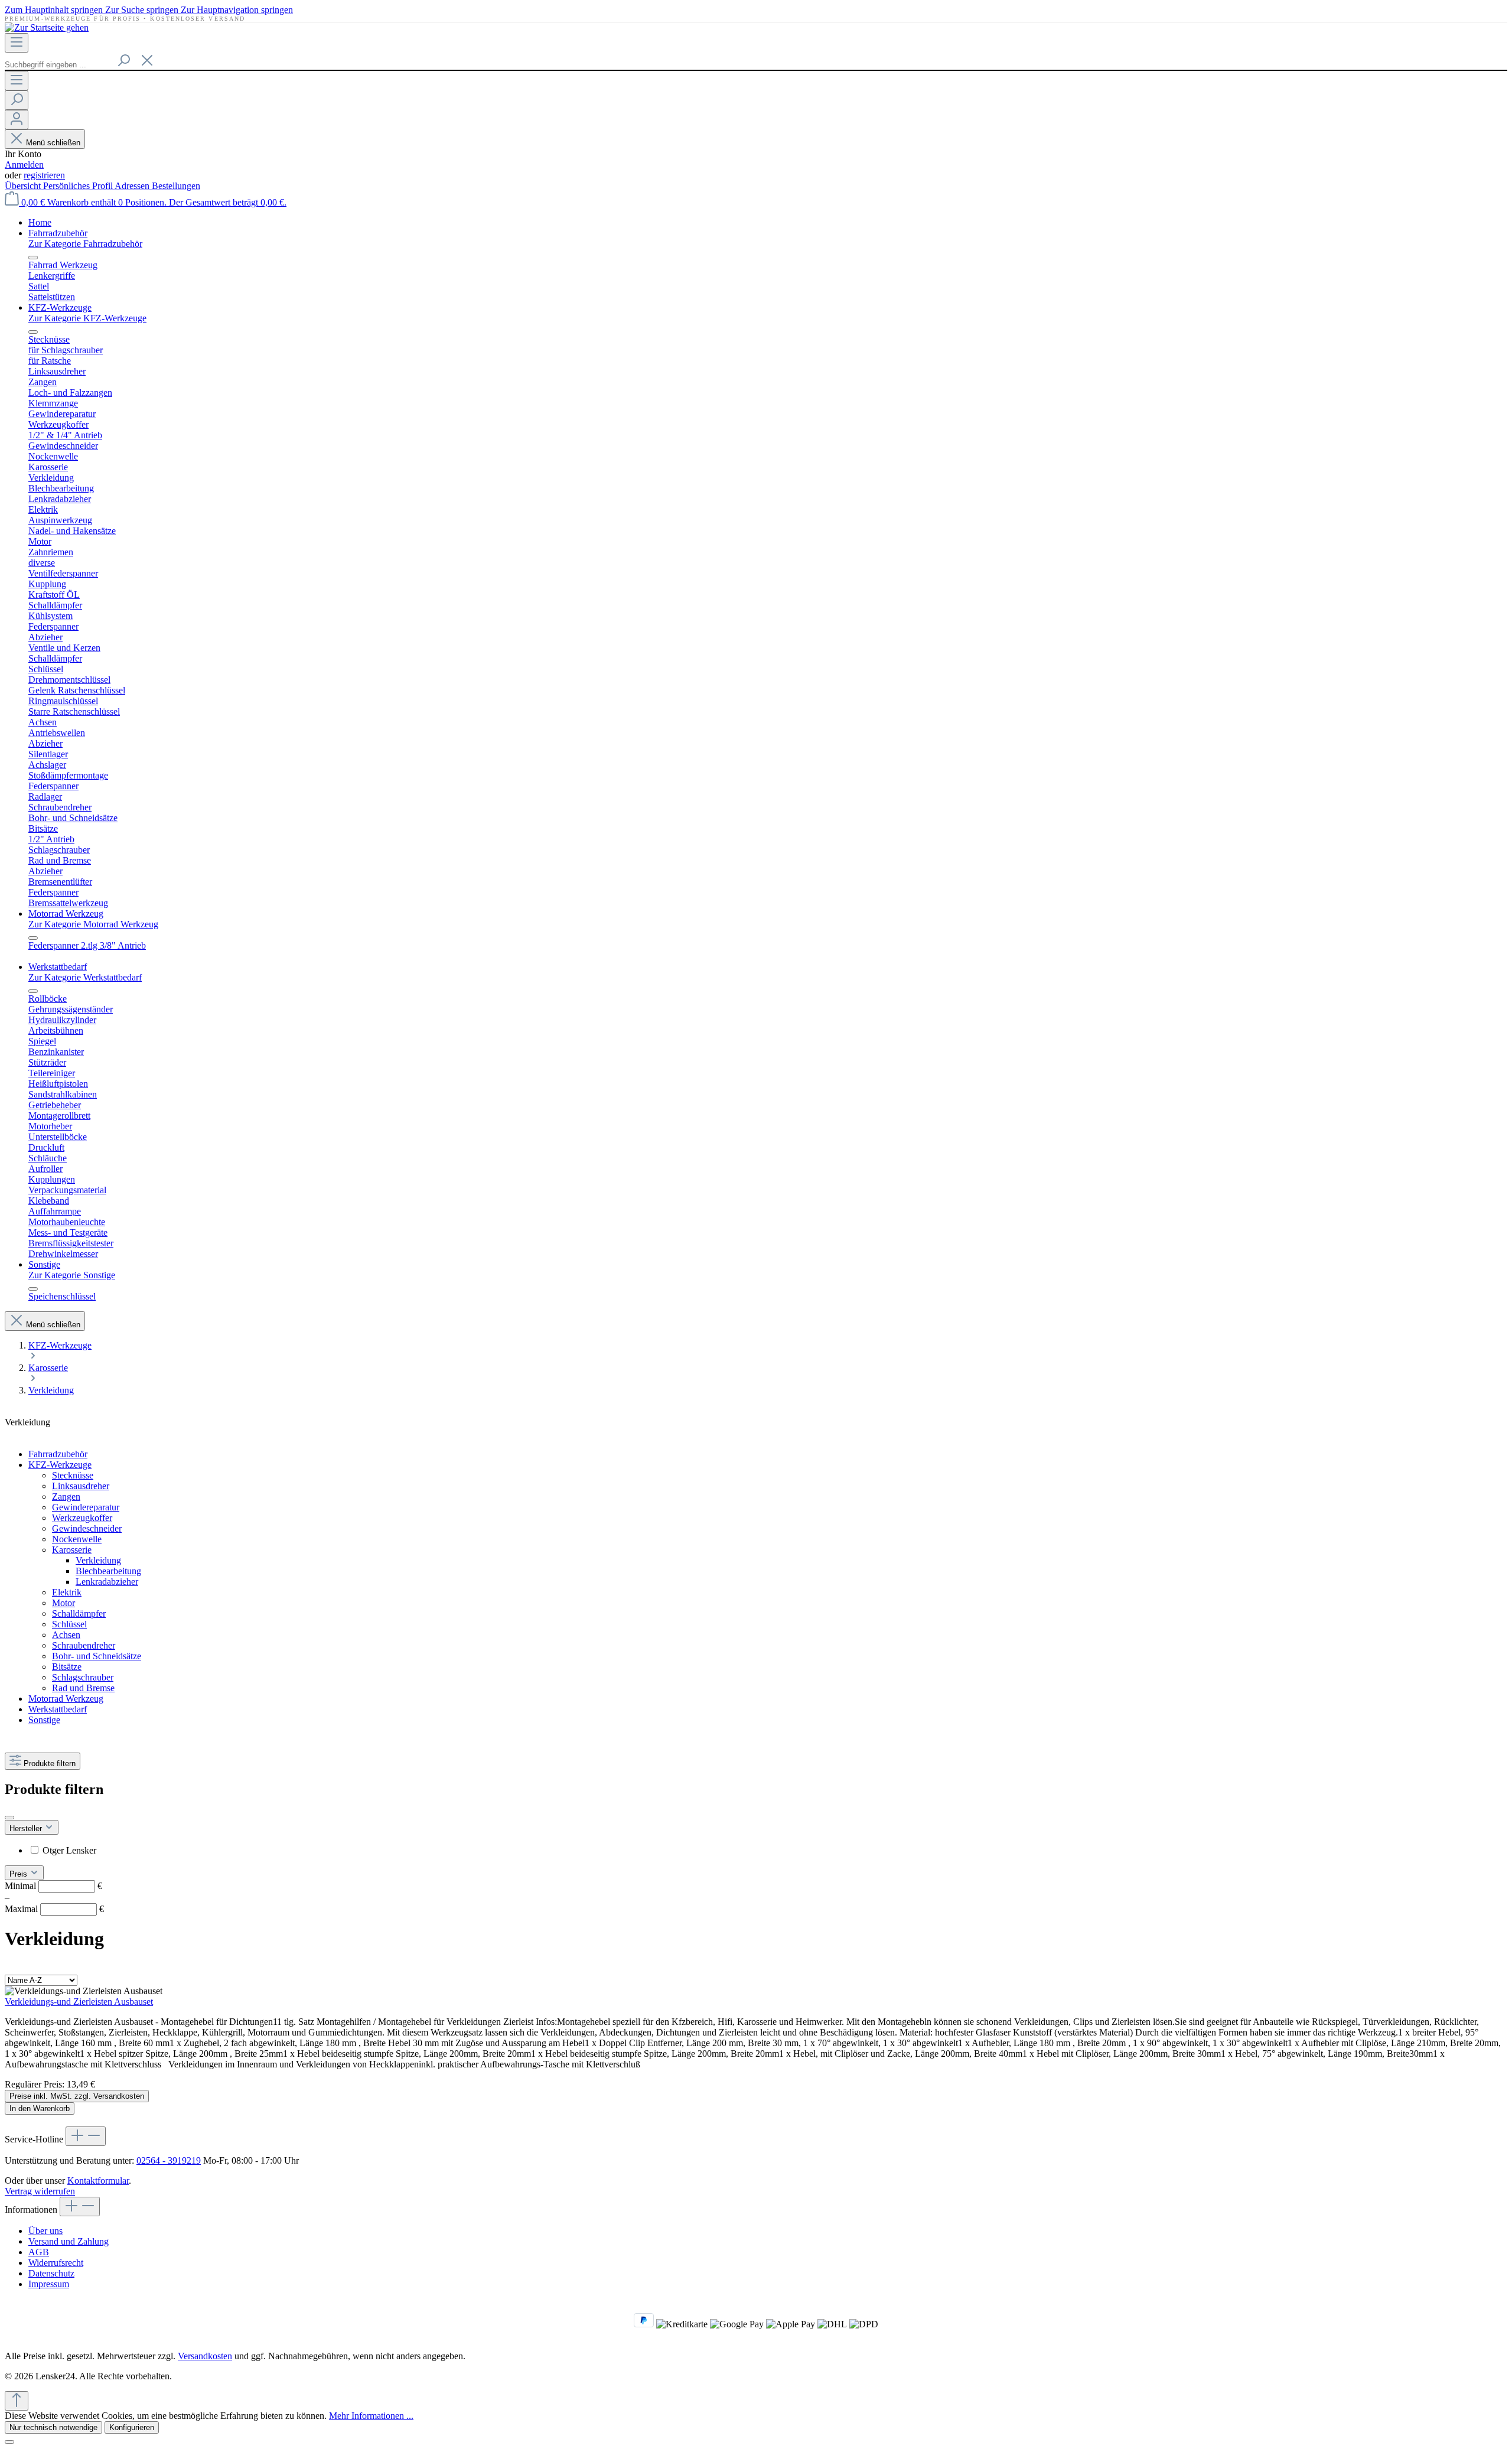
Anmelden (24, 165)
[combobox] (58, 65)
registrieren (44, 175)
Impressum (49, 2284)
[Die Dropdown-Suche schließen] (147, 61)
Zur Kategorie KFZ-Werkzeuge (87, 318)
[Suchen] (123, 61)
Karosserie (72, 1550)
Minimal (53, 1886)
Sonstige (44, 1720)
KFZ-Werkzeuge (60, 1465)
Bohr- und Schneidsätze (97, 1656)
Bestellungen (176, 186)
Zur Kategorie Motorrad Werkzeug (93, 924)
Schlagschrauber (83, 1677)
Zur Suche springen (143, 10)
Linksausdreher (81, 1486)
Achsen (66, 1635)
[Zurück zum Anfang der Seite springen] (17, 2401)
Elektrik (67, 1592)
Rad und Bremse (83, 1688)
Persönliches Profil (79, 186)
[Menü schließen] (33, 258)
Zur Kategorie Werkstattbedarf (85, 977)
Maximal (54, 1909)
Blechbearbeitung (108, 1571)
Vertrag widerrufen (40, 2191)
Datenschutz (51, 2273)
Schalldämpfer (79, 1613)
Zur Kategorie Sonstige (72, 1275)
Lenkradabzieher (107, 1582)
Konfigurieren (132, 2427)
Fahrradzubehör (58, 1454)
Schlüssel (69, 1624)
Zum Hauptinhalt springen (55, 10)
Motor (63, 1603)
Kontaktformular (98, 2181)
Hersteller (27, 1828)
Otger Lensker (69, 1850)
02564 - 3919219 (169, 2160)
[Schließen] (9, 2442)
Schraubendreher (84, 1645)
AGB (39, 2252)
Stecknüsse (73, 1475)
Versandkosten (205, 2356)
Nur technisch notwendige (53, 2427)
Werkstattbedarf (58, 1709)
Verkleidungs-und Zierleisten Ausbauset (79, 2002)
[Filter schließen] (9, 1818)
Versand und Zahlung (69, 2241)
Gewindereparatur (86, 1507)
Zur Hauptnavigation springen (237, 10)
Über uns (45, 2231)
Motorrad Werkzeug (66, 1699)
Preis (19, 1874)
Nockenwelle (77, 1539)
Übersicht (24, 186)
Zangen (66, 1497)
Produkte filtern (50, 1764)
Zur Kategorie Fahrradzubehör (85, 244)
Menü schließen (53, 143)
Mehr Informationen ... (371, 2416)
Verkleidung (98, 1560)
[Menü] (17, 43)
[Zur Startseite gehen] (47, 27)
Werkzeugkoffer (82, 1518)
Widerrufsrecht (56, 2263)
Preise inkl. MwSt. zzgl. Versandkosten (77, 2096)
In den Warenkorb (40, 2108)
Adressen (133, 186)
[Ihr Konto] (17, 120)
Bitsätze (67, 1667)
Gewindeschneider (87, 1528)
